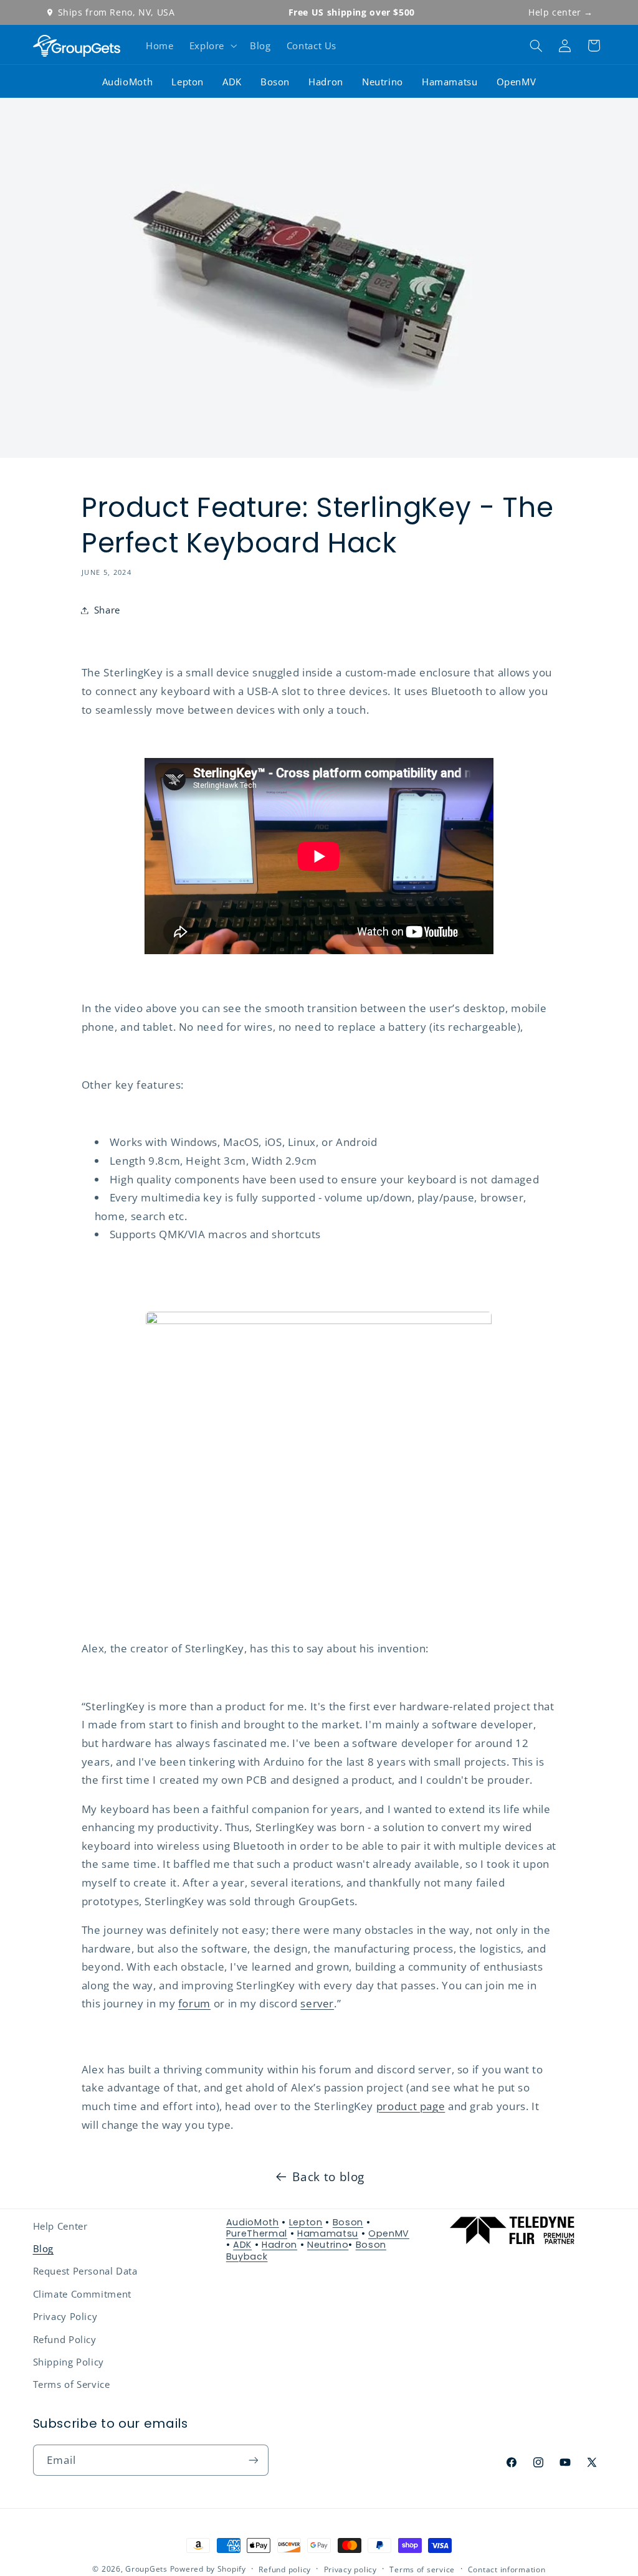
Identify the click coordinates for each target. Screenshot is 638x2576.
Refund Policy (65, 2339)
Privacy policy (350, 2569)
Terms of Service (72, 2384)
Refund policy (285, 2569)
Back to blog (328, 2177)
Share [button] (107, 610)
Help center (561, 12)
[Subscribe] (253, 2460)
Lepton (188, 82)
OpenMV (517, 82)
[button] (212, 45)
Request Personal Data (85, 2271)
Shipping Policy (69, 2362)
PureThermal (257, 2233)
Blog (44, 2248)
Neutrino (383, 82)
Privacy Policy (65, 2316)
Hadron (326, 82)
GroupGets (146, 2569)
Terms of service (422, 2569)
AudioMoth (128, 82)
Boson (275, 82)
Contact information (507, 2569)
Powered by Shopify (208, 2569)
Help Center (60, 2226)
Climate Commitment (82, 2294)
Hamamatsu (450, 82)
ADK (232, 82)
